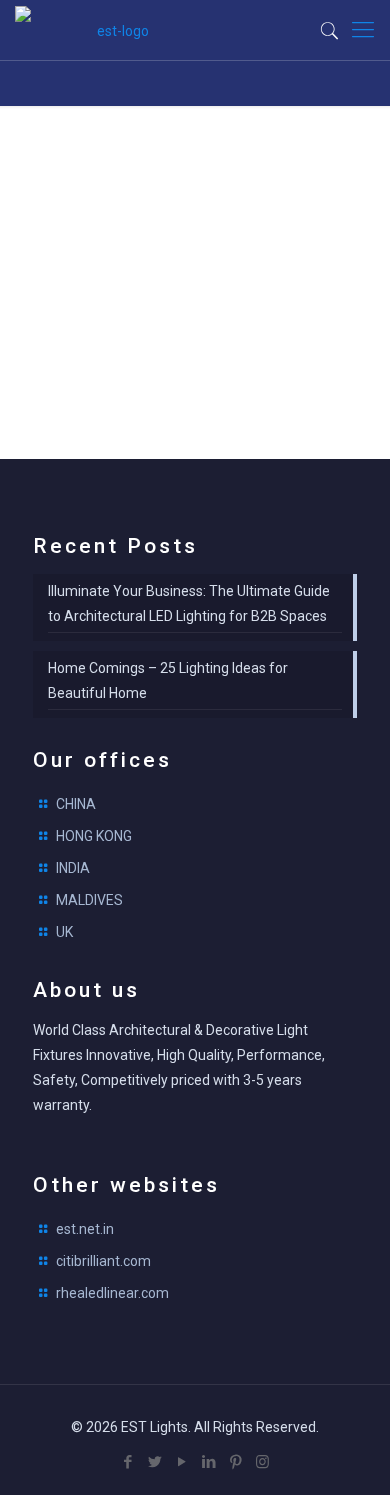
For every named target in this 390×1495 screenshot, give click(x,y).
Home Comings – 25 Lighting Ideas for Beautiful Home (168, 680)
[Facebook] (127, 1462)
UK (64, 932)
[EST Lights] (115, 30)
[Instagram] (262, 1462)
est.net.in (85, 1229)
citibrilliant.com (103, 1261)
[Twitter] (154, 1462)
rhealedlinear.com (112, 1293)
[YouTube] (181, 1462)
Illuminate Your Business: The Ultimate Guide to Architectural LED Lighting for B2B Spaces (189, 603)
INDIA (73, 868)
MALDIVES (89, 900)
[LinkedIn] (208, 1462)
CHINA (76, 804)
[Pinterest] (235, 1462)
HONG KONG (94, 836)
